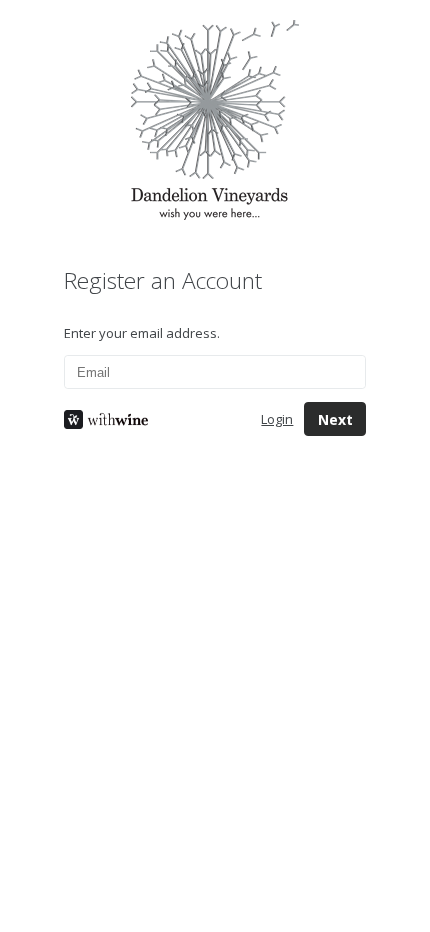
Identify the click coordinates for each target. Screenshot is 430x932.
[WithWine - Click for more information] (147, 419)
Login (277, 419)
